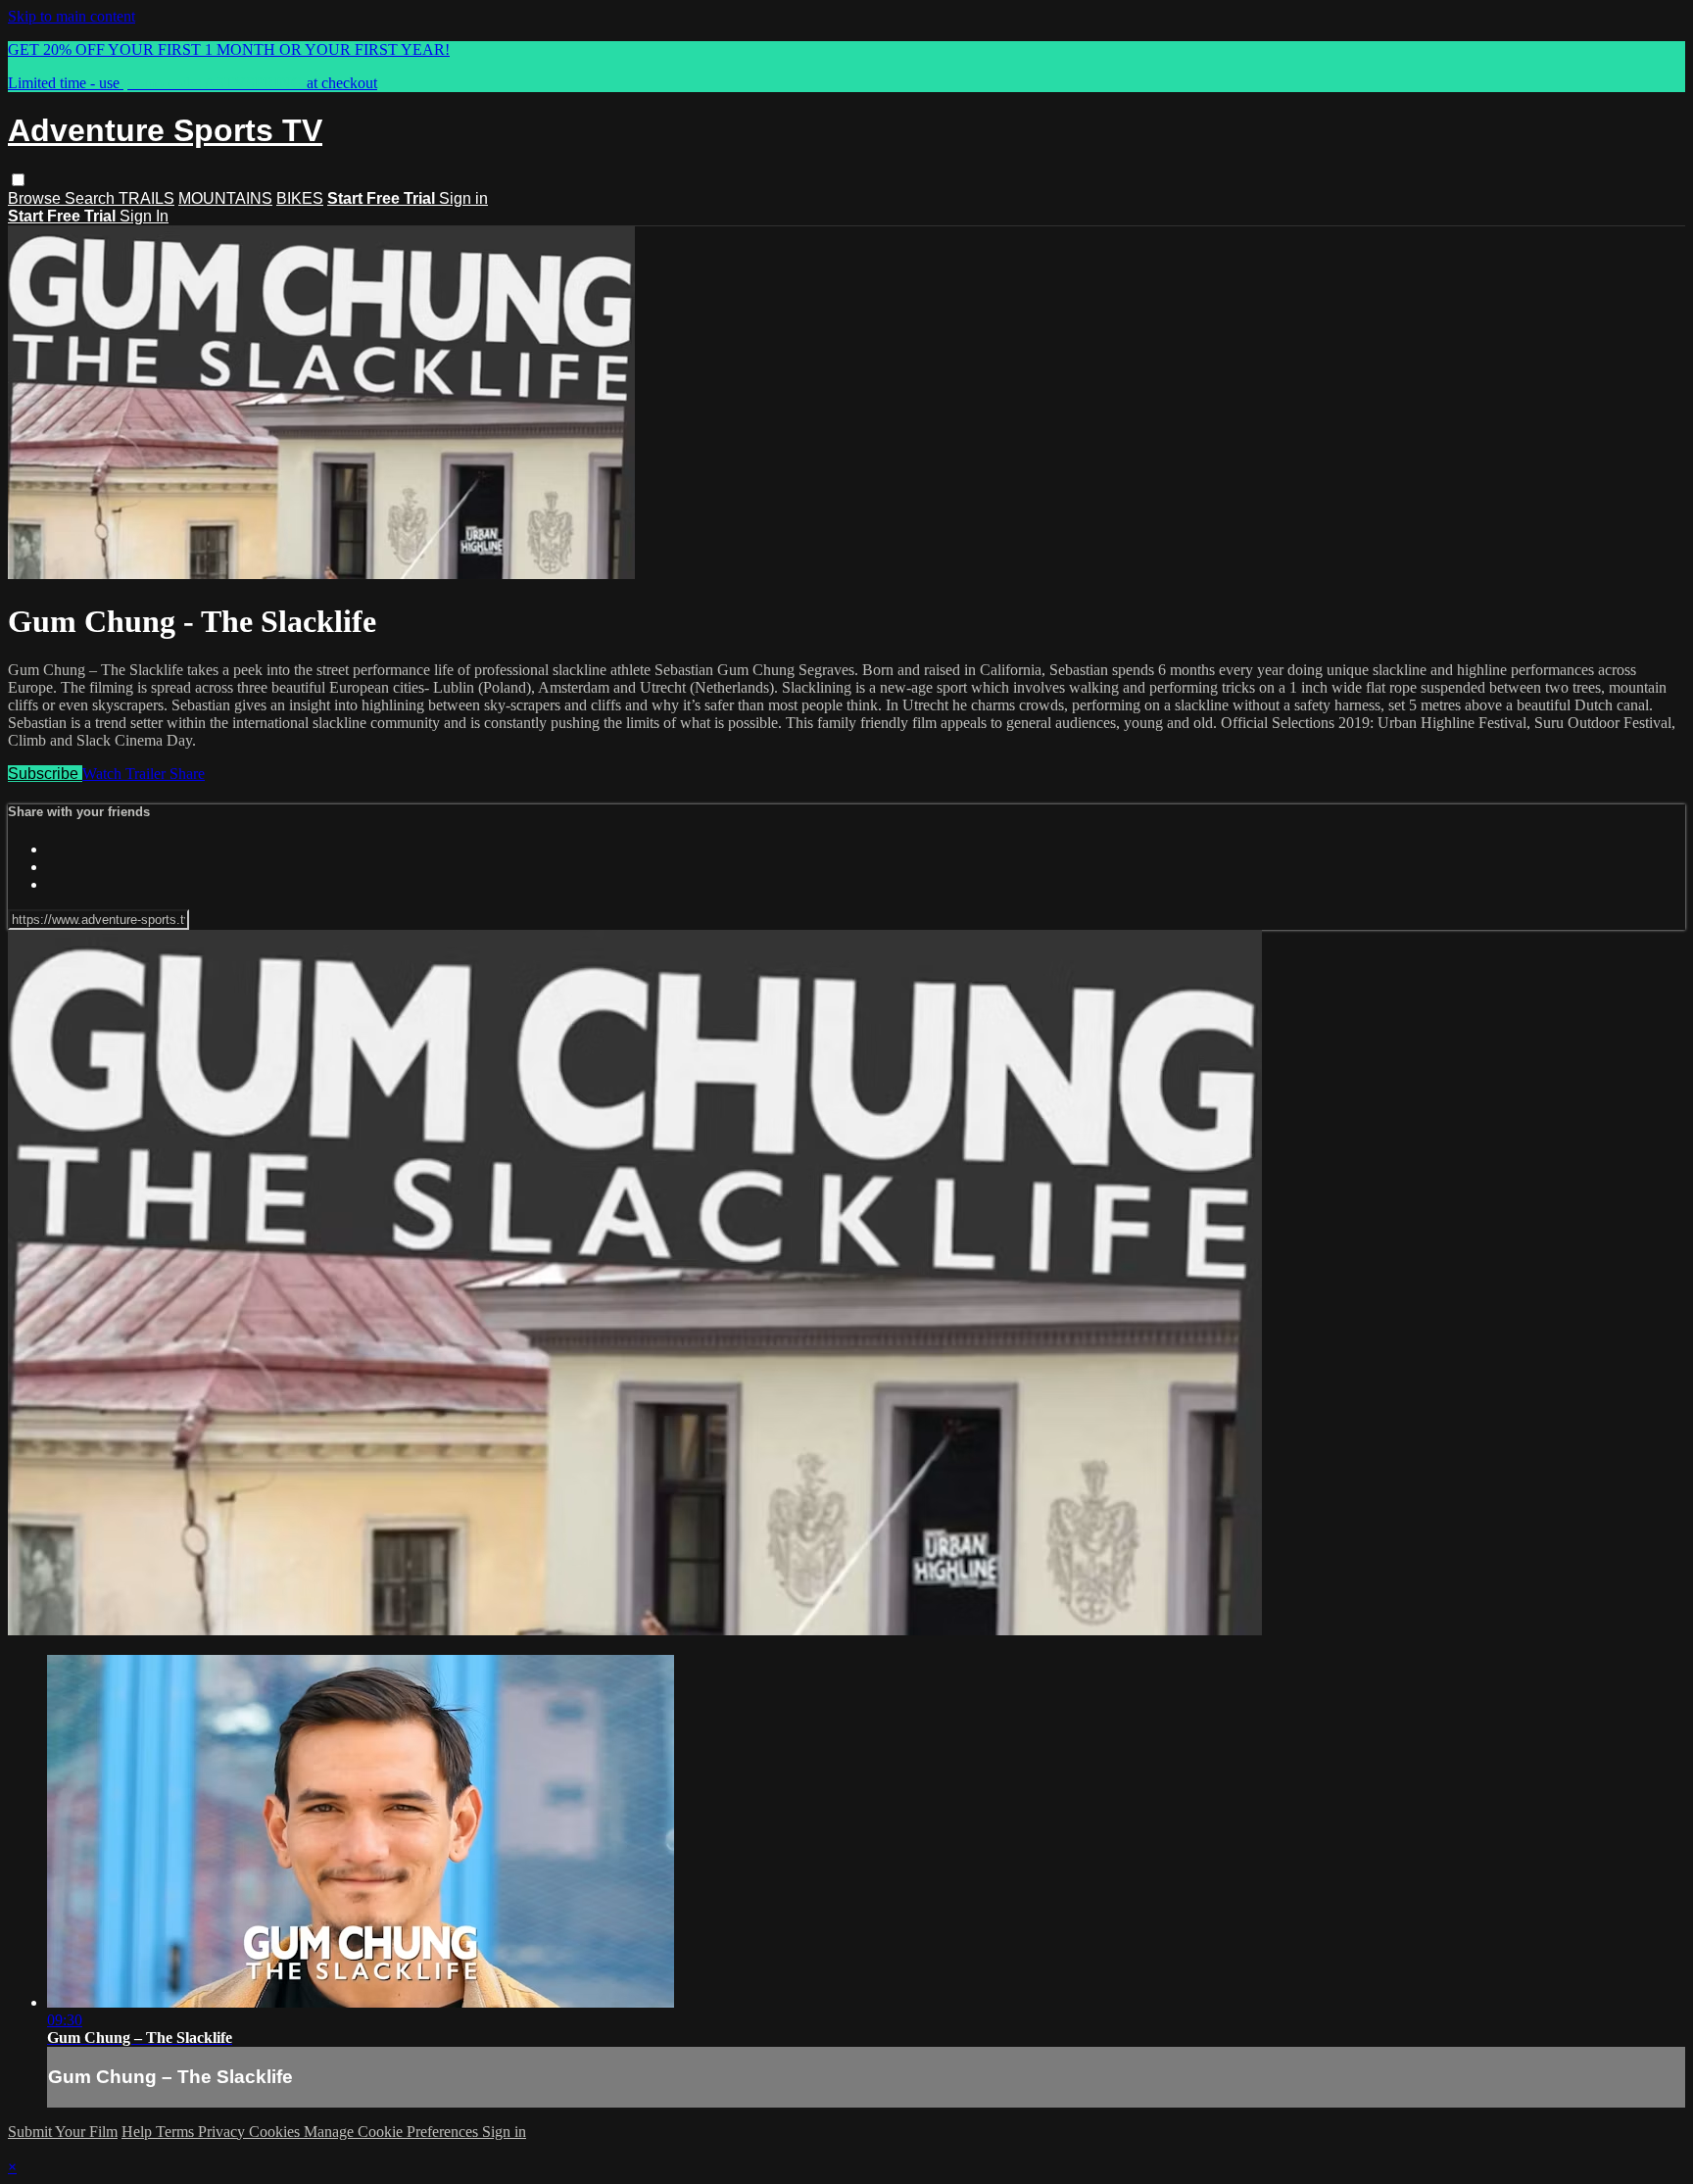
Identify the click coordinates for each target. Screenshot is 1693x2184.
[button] (18, 180)
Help (139, 2132)
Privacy (223, 2132)
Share (187, 774)
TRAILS (146, 198)
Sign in (463, 198)
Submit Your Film (63, 2132)
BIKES (300, 198)
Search (92, 198)
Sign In (144, 216)
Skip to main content (72, 16)
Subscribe (45, 774)
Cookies (276, 2132)
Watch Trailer (126, 774)
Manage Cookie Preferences (393, 2132)
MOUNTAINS (225, 198)
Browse (36, 198)
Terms (177, 2132)
